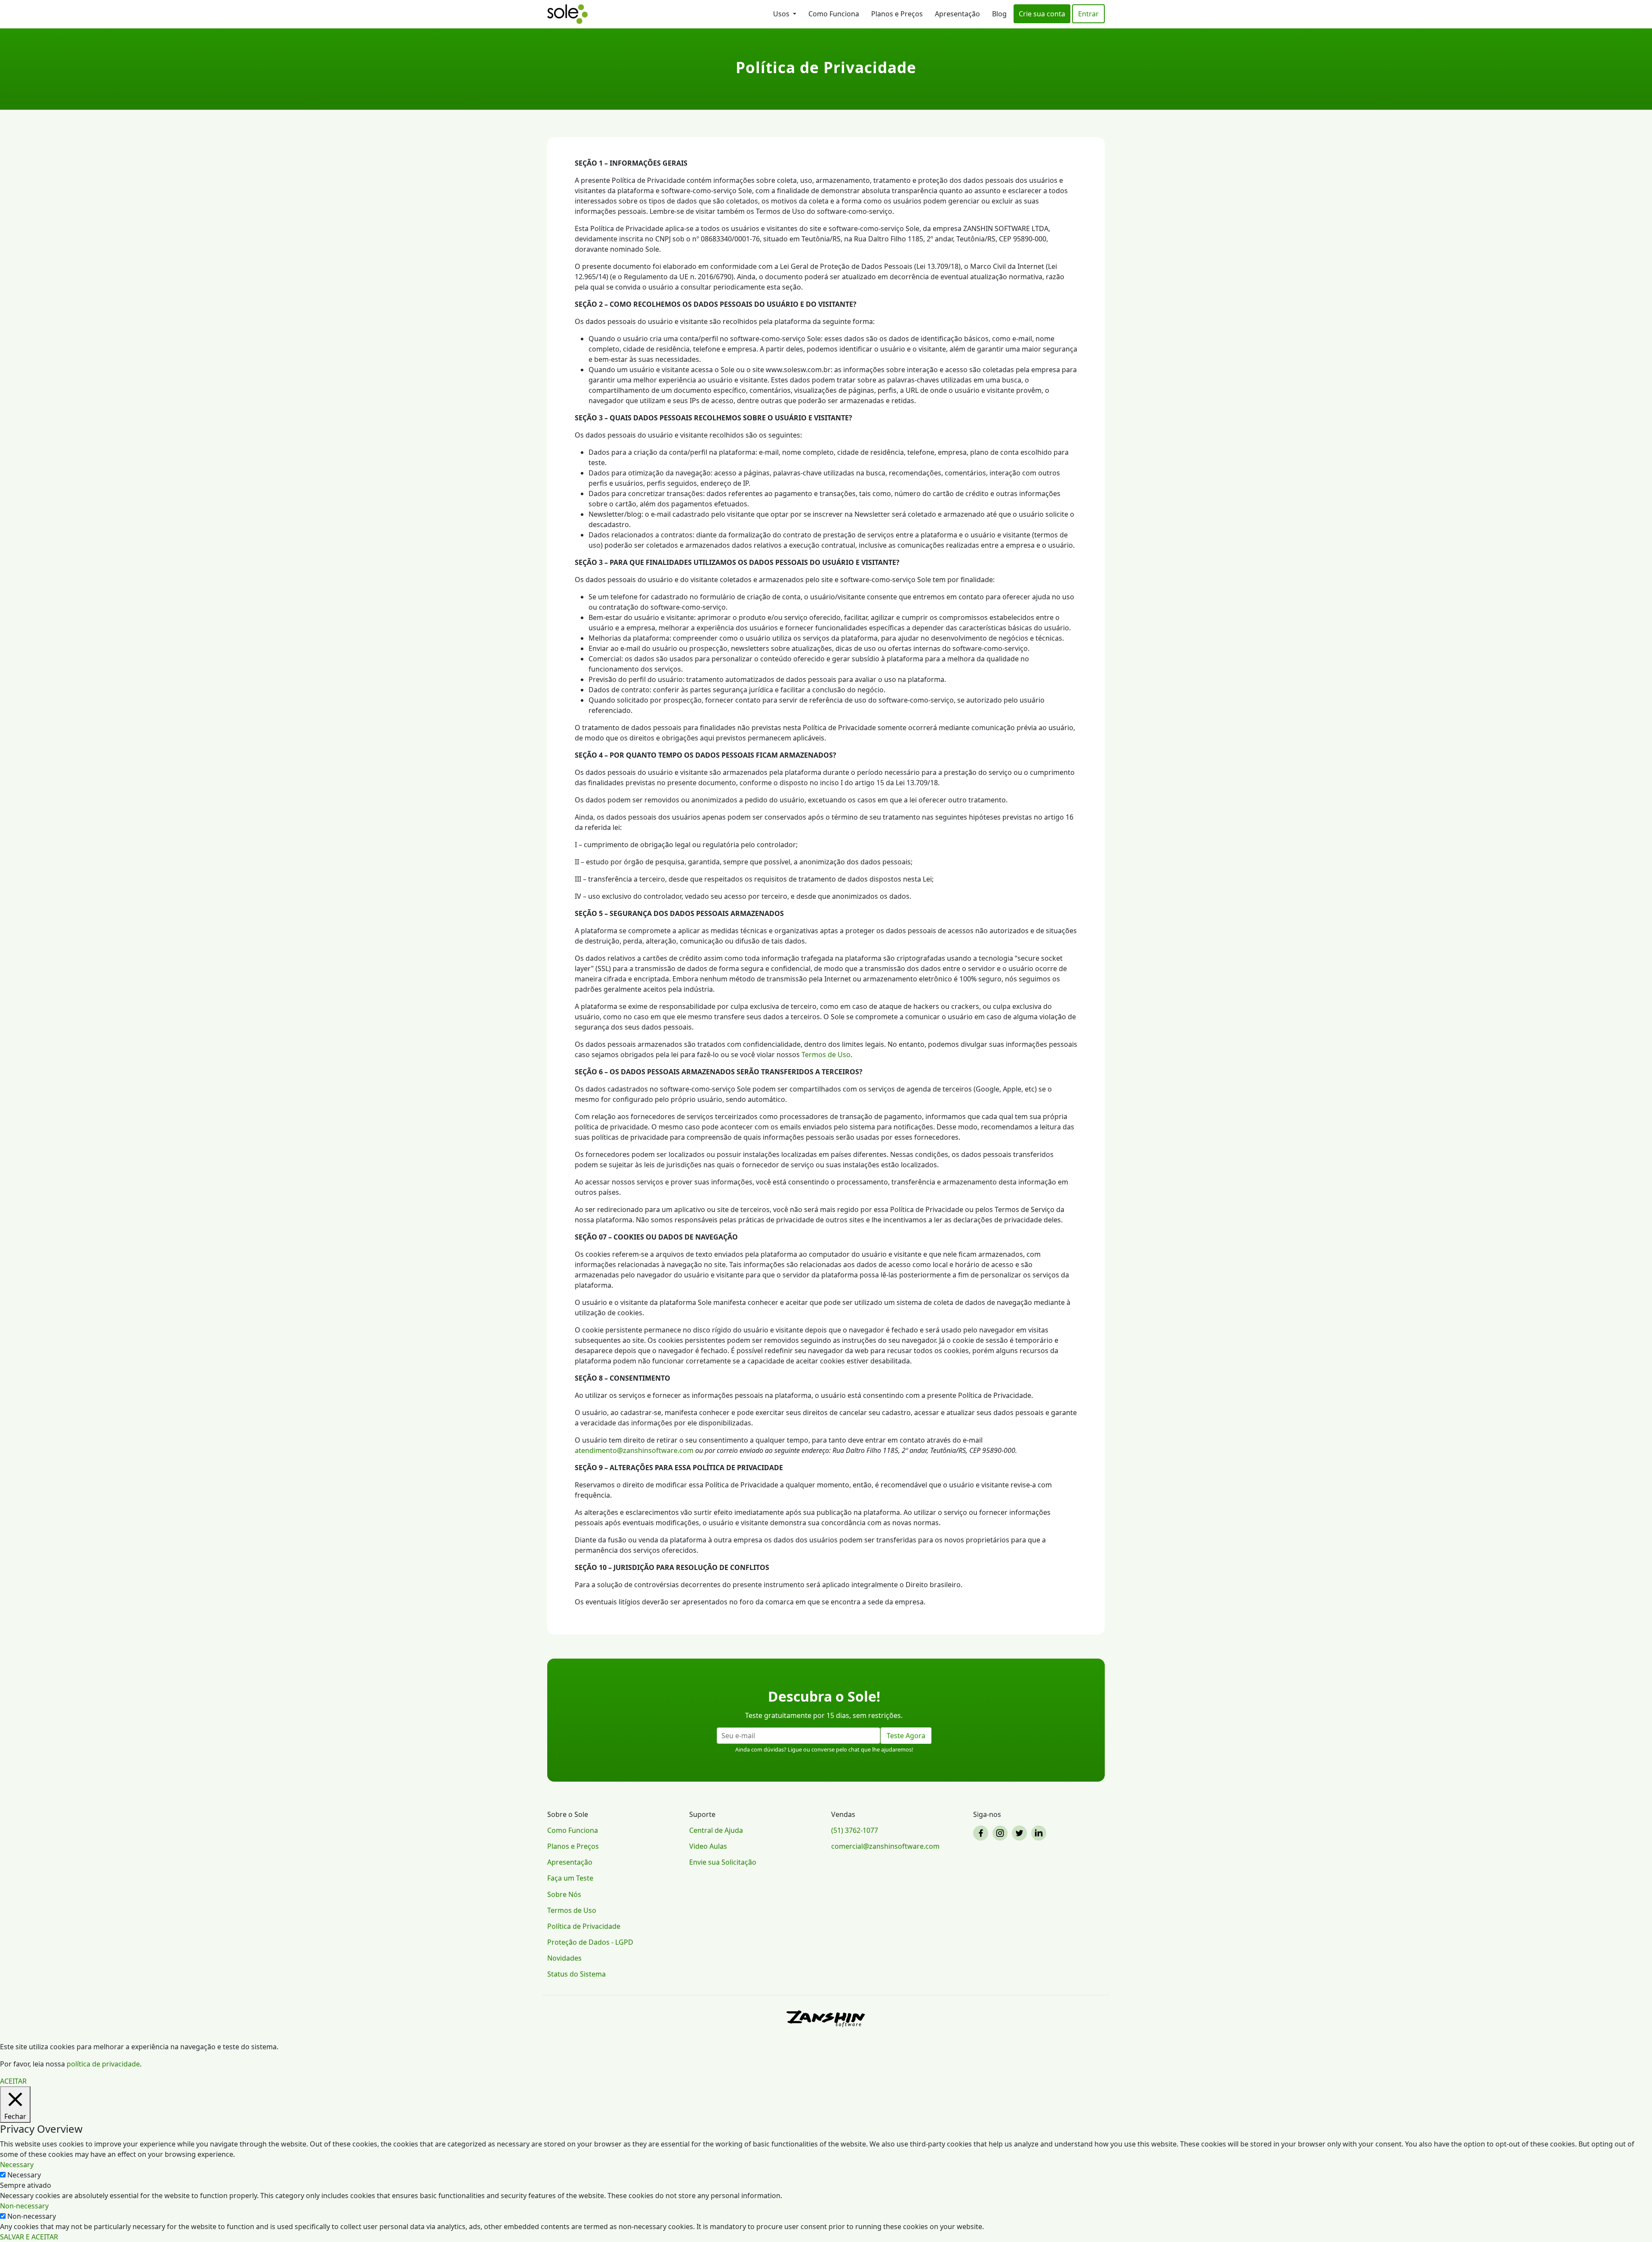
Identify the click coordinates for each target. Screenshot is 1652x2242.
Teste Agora (906, 1736)
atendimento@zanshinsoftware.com (634, 1450)
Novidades (564, 1958)
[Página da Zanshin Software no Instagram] (1001, 1833)
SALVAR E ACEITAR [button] (29, 2237)
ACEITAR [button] (13, 2081)
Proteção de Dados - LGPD (590, 1942)
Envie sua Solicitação (723, 1862)
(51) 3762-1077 (855, 1830)
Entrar (1088, 14)
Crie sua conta (1042, 14)
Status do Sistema (576, 1974)
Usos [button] (782, 14)
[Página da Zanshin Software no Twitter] (1021, 1833)
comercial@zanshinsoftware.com (885, 1846)
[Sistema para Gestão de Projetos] (567, 14)
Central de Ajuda (716, 1830)
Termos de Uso (826, 1055)
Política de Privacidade (584, 1926)
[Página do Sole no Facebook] (982, 1833)
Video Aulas (708, 1846)
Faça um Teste (570, 1878)
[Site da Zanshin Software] (826, 2018)
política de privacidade (103, 2064)
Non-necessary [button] (24, 2206)
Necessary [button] (17, 2165)
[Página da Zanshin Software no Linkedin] (1040, 1833)
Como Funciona (834, 14)
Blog (999, 14)
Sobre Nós (564, 1894)
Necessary (24, 2175)
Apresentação (957, 14)
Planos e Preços (897, 14)
